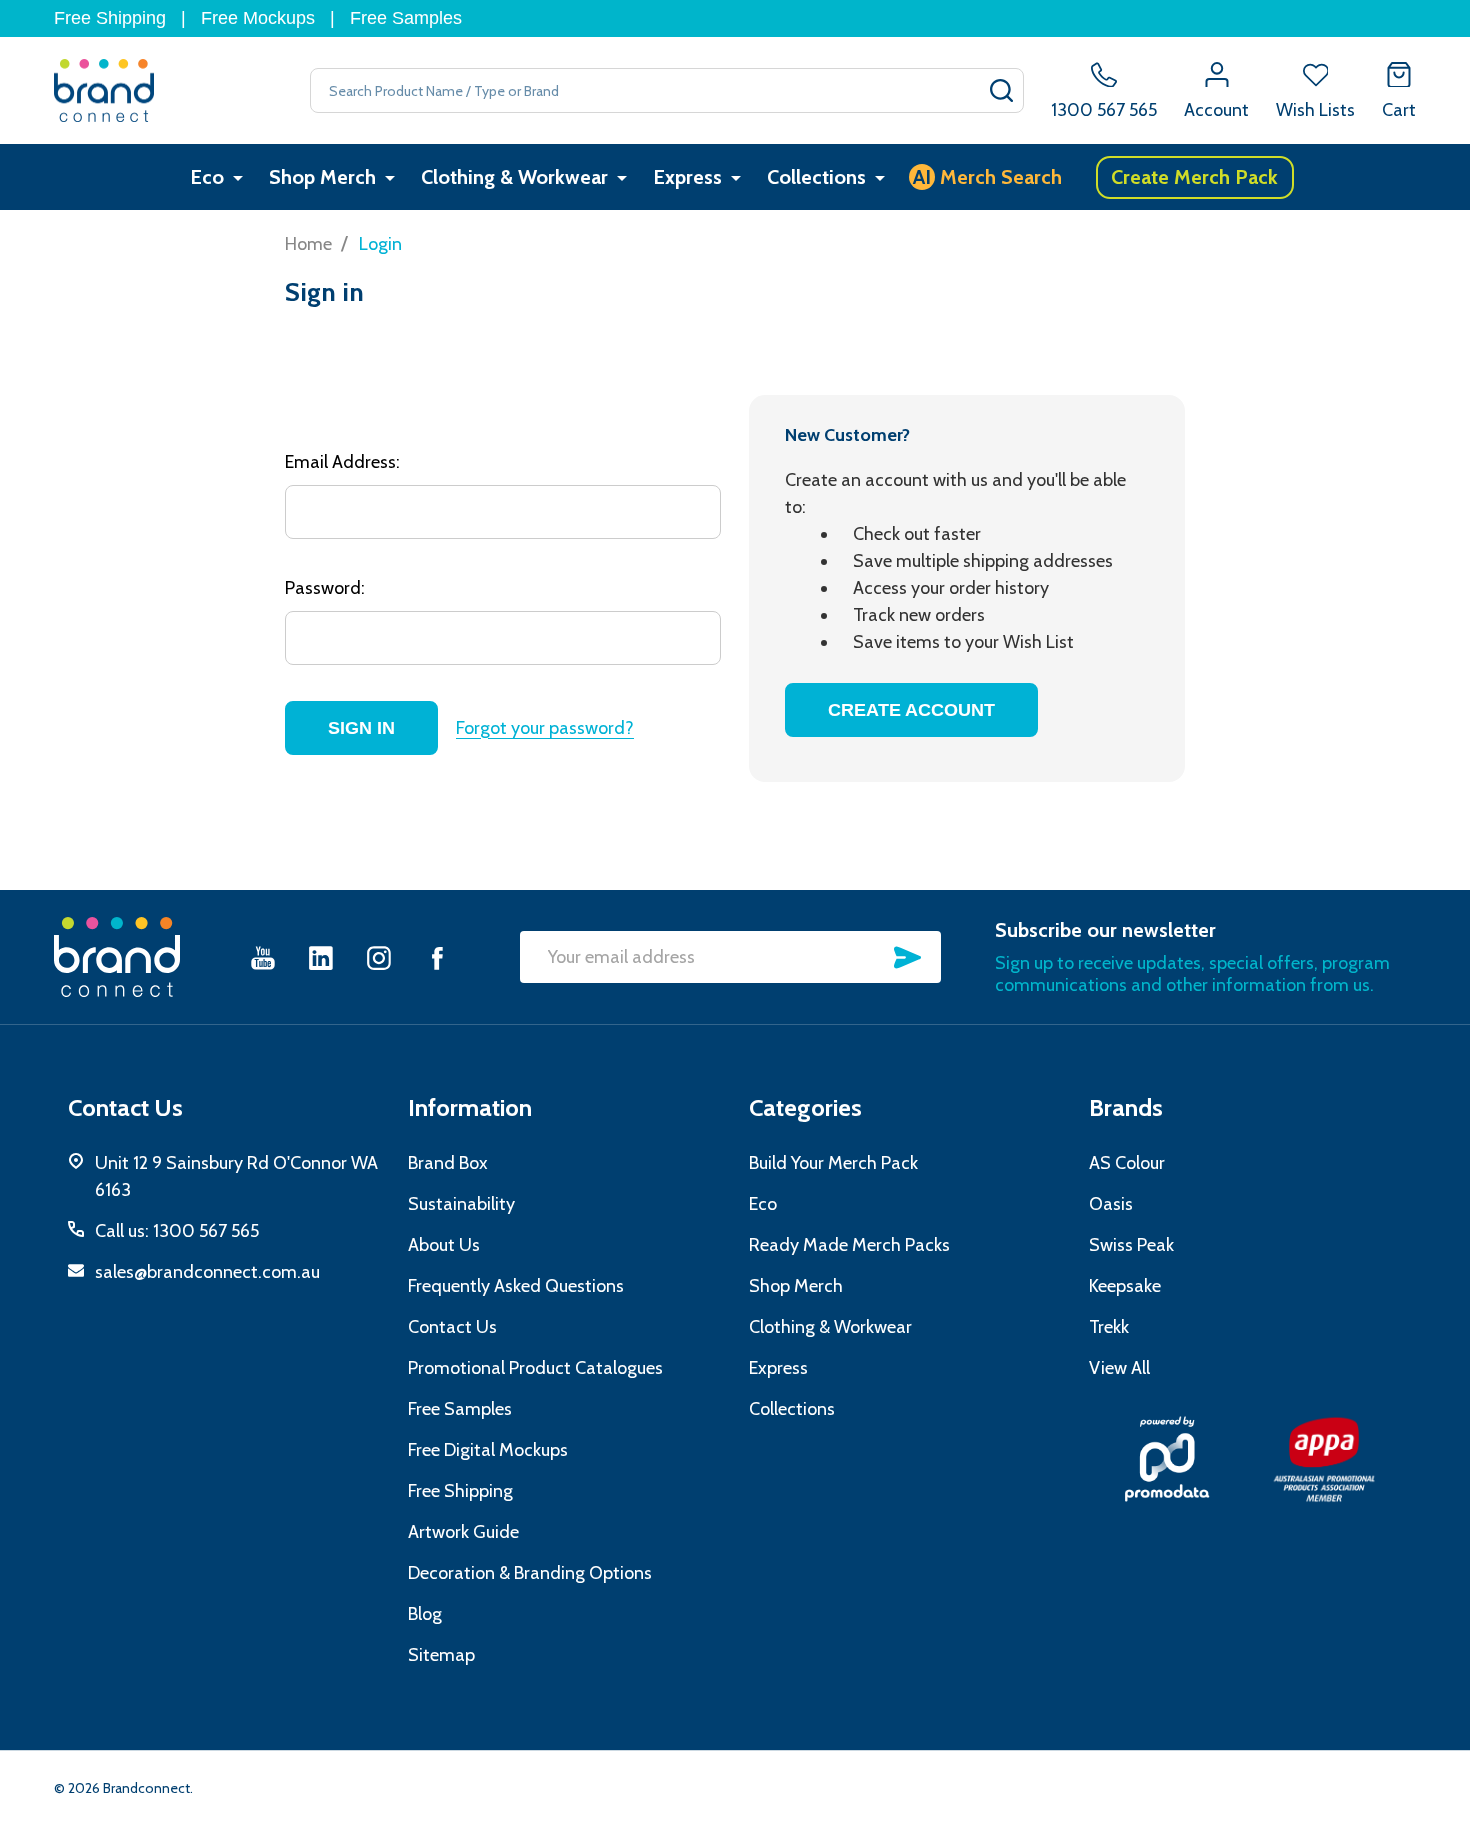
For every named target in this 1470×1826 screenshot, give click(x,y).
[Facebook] (437, 957)
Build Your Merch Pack (833, 1163)
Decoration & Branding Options (530, 1573)
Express (687, 177)
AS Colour (1127, 1163)
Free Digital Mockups (488, 1450)
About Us (444, 1245)
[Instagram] (379, 957)
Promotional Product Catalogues (535, 1368)
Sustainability (461, 1204)
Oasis (1111, 1204)
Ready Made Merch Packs (849, 1245)
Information (470, 1107)
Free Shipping (110, 18)
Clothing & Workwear (514, 177)
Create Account (911, 710)
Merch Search (987, 177)
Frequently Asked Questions (516, 1286)
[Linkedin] (321, 957)
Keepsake (1125, 1286)
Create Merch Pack (1194, 177)
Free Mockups (258, 18)
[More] (238, 177)
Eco (207, 177)
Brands (1126, 1107)
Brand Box (448, 1163)
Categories (805, 1107)
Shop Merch (322, 177)
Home (308, 244)
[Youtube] (263, 957)
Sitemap (441, 1655)
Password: (325, 588)
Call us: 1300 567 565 (177, 1231)
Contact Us (452, 1327)
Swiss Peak (1131, 1245)
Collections (816, 177)
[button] (1168, 1459)
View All (1119, 1368)
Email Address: (342, 462)
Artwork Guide (463, 1532)
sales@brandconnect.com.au (207, 1272)
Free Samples (406, 18)
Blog (425, 1614)
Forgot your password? (545, 728)
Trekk (1109, 1327)
